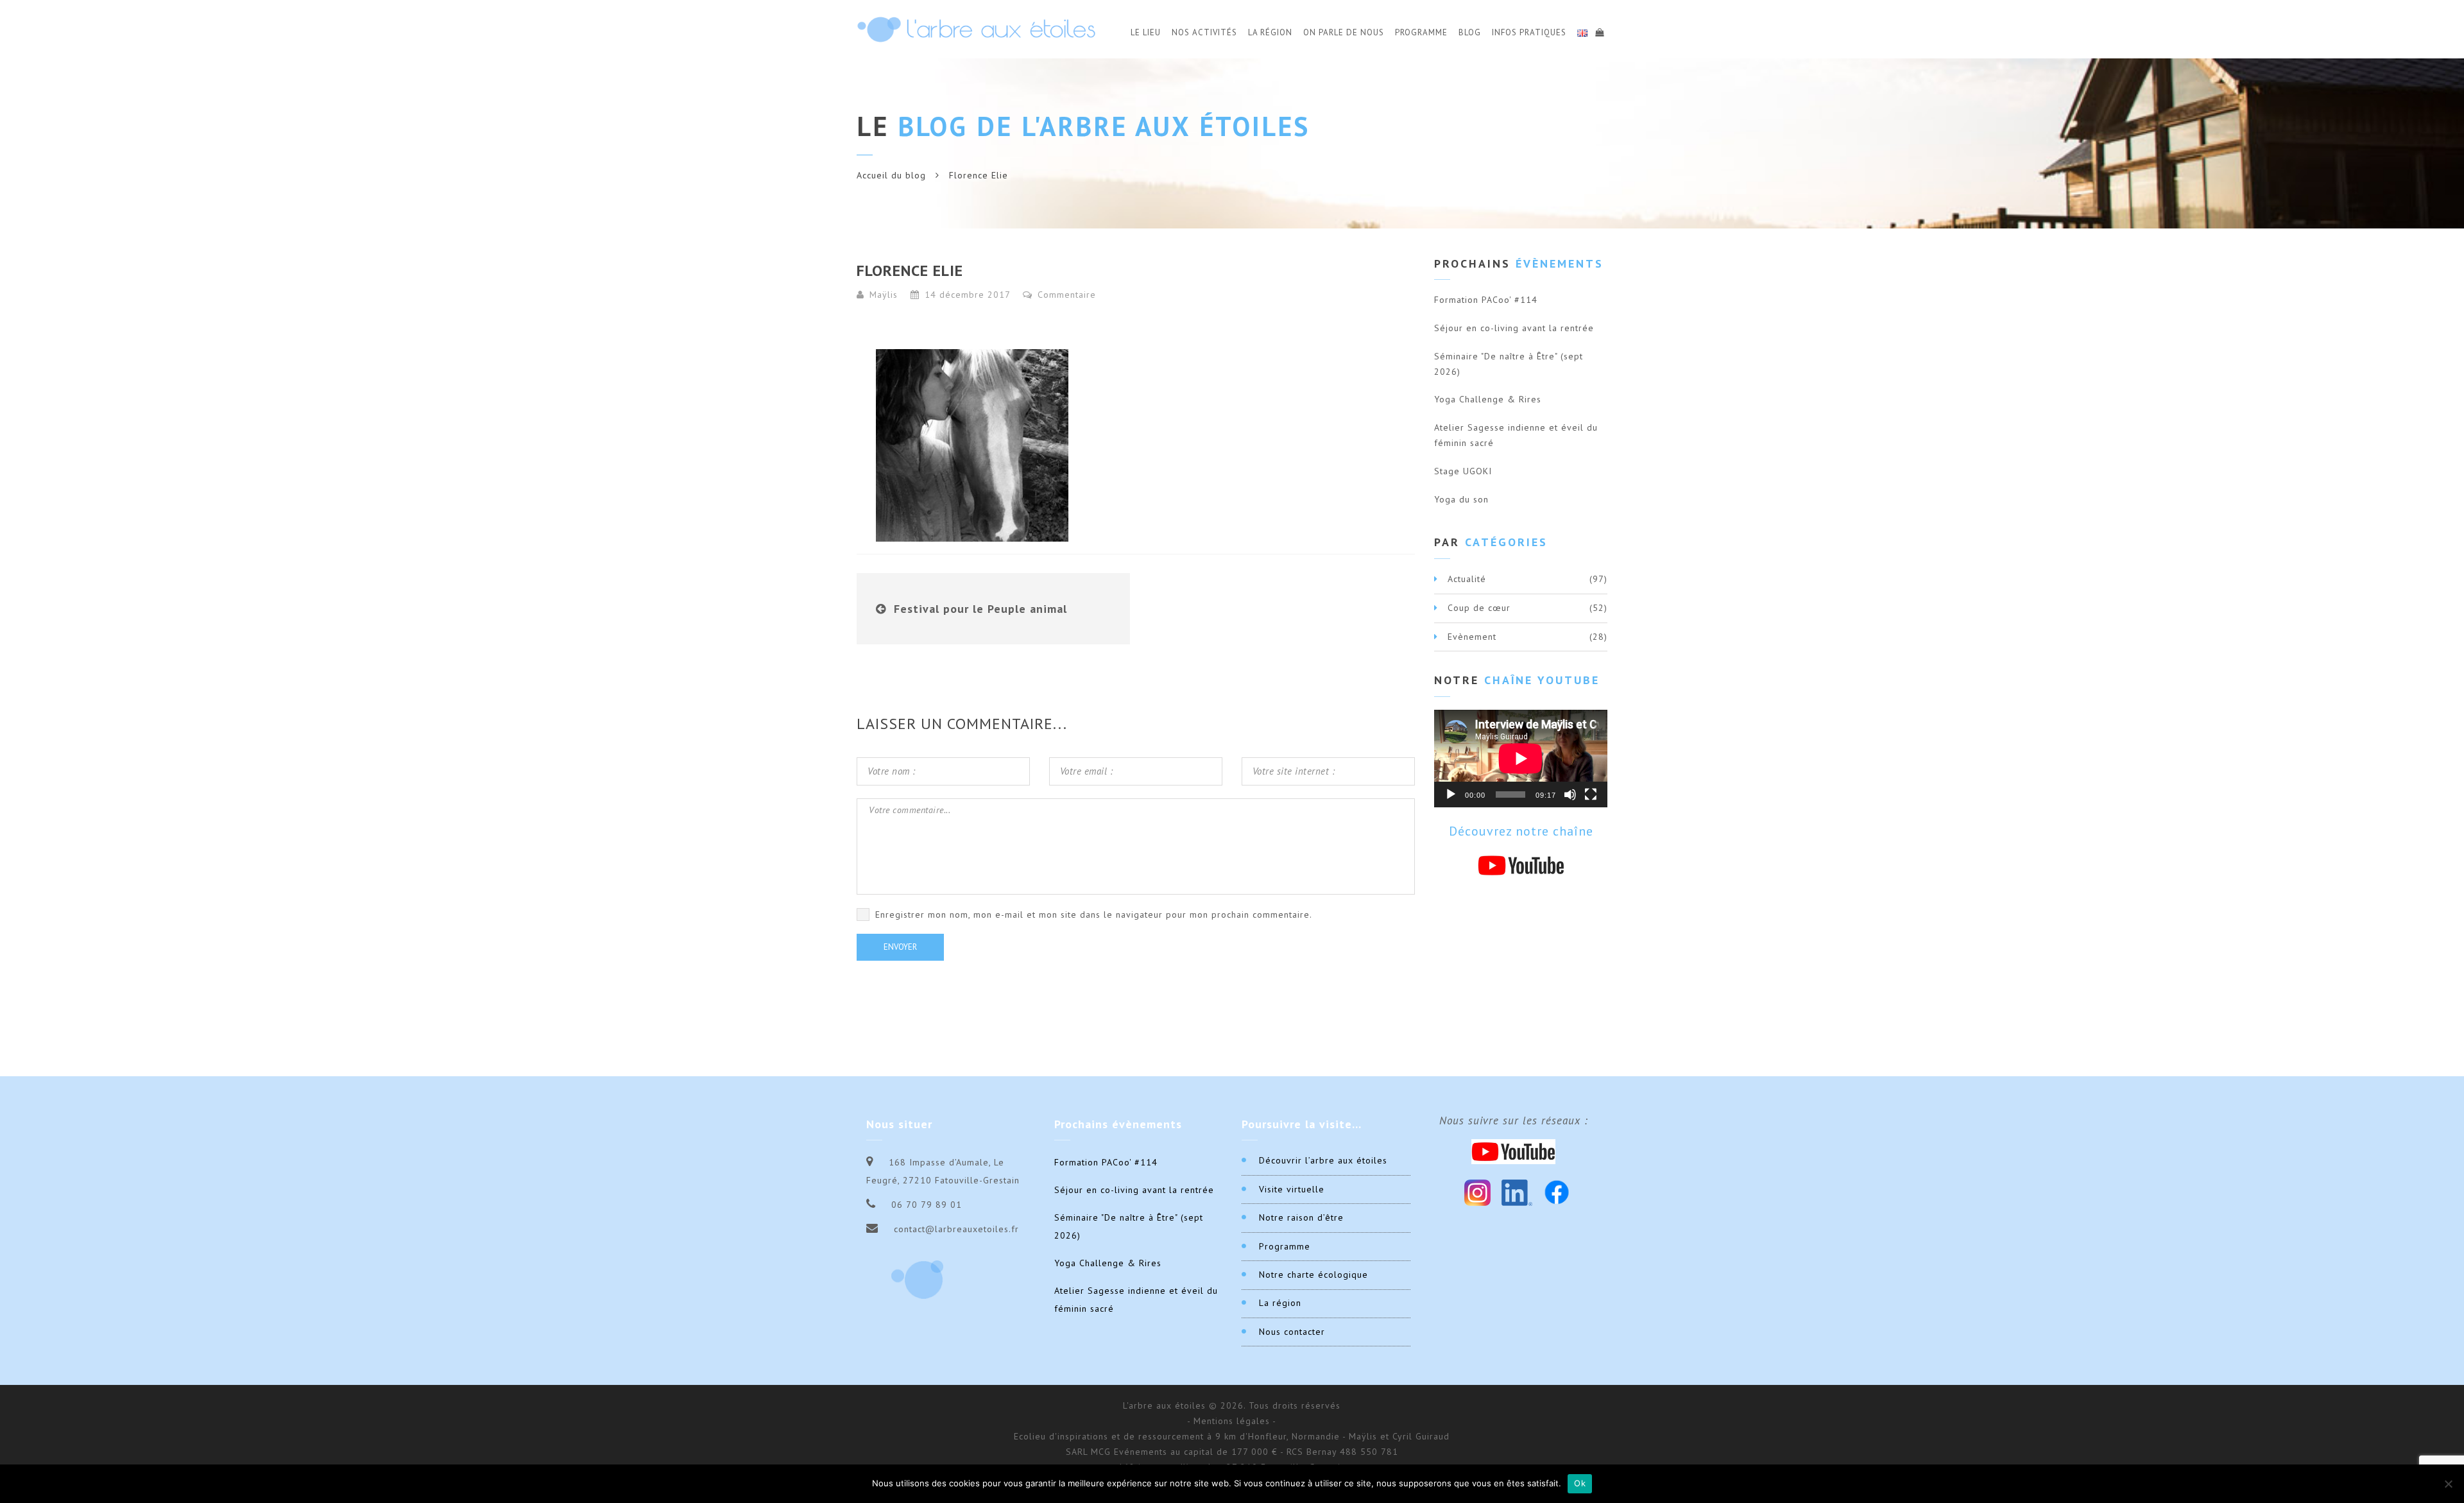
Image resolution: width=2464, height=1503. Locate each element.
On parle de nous (1344, 32)
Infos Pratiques (1529, 32)
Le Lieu (1146, 32)
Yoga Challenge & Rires (1488, 399)
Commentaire (1065, 295)
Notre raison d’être (1301, 1217)
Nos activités (1204, 32)
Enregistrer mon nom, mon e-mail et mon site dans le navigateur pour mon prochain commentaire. (1094, 915)
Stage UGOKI (1463, 471)
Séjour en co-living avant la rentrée (1514, 328)
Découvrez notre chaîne (1521, 831)
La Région (1270, 32)
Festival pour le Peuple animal (980, 609)
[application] (1521, 759)
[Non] (2448, 1484)
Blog (1470, 32)
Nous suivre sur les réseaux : (1514, 1121)
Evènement (1472, 637)
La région (1280, 1303)
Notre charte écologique (1313, 1275)
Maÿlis (884, 295)
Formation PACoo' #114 (1486, 300)
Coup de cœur (1479, 608)
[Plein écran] (1591, 794)
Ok (1580, 1483)
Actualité (1467, 579)
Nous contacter (1292, 1332)
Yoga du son (1461, 499)
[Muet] (1570, 794)
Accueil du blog (891, 175)
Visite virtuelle (1292, 1189)
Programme (1421, 32)
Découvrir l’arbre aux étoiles (1323, 1160)
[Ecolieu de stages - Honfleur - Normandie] (976, 29)
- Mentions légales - (1232, 1421)
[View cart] (1599, 31)
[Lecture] (1451, 794)
